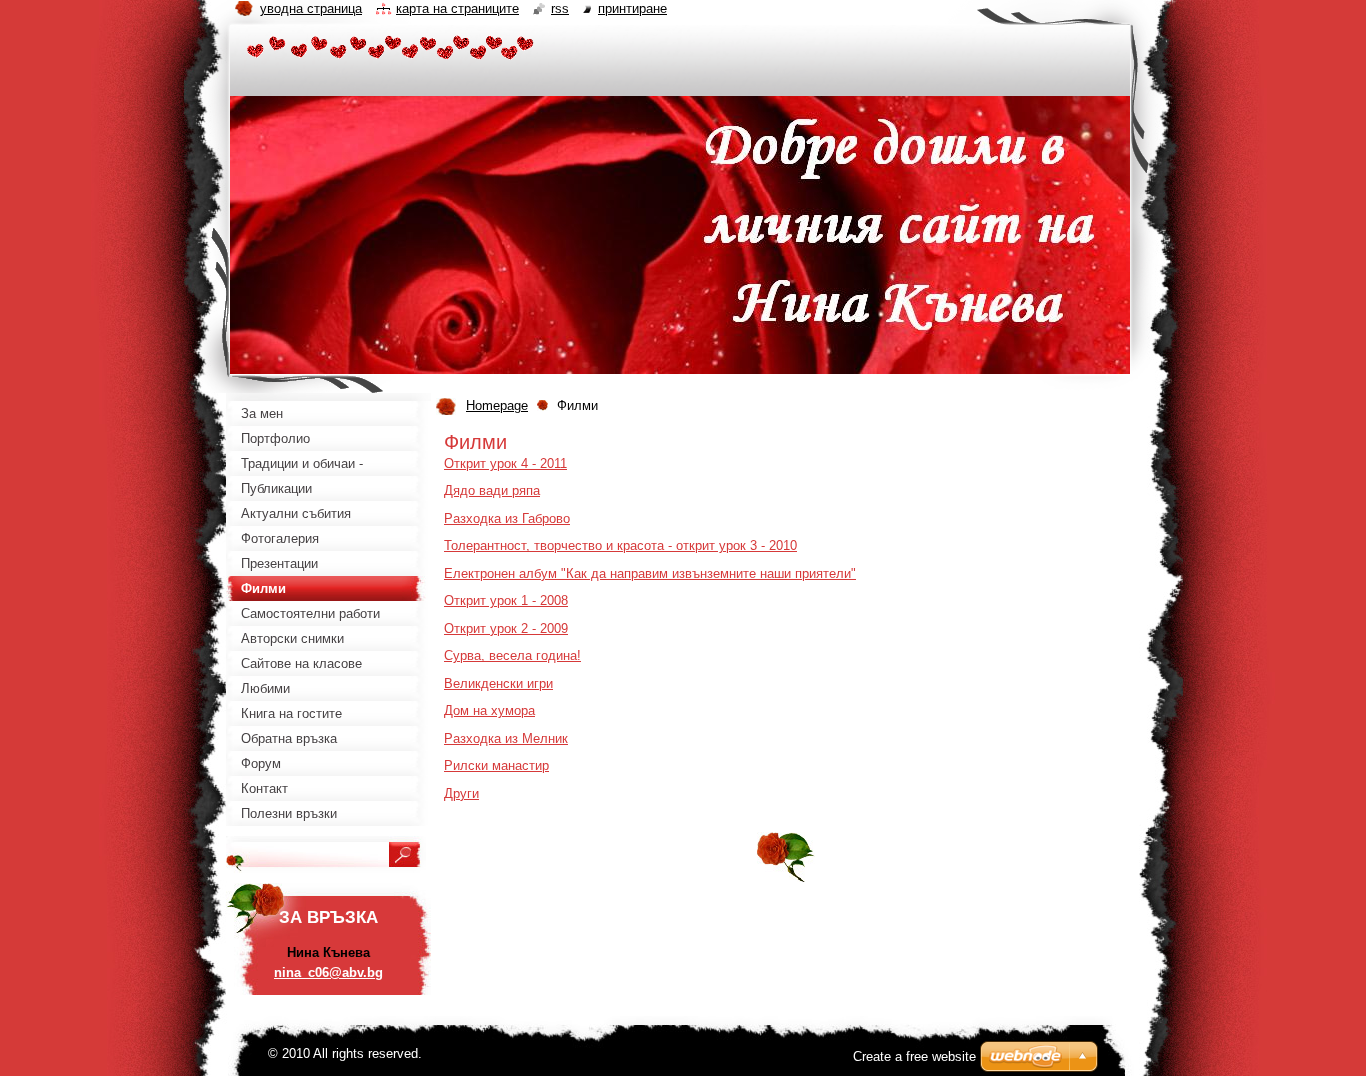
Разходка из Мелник (506, 738)
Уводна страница (311, 8)
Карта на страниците (457, 8)
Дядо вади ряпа (492, 490)
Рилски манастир (496, 765)
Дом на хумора (489, 710)
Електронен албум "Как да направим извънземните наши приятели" (650, 573)
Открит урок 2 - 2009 (506, 628)
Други (461, 793)
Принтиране (632, 8)
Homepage (497, 405)
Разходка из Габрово (507, 518)
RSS (560, 8)
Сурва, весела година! (512, 655)
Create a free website (914, 1056)
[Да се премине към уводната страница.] (390, 50)
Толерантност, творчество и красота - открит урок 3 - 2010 (620, 545)
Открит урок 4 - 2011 (505, 463)
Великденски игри (498, 683)
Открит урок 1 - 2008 (506, 600)
